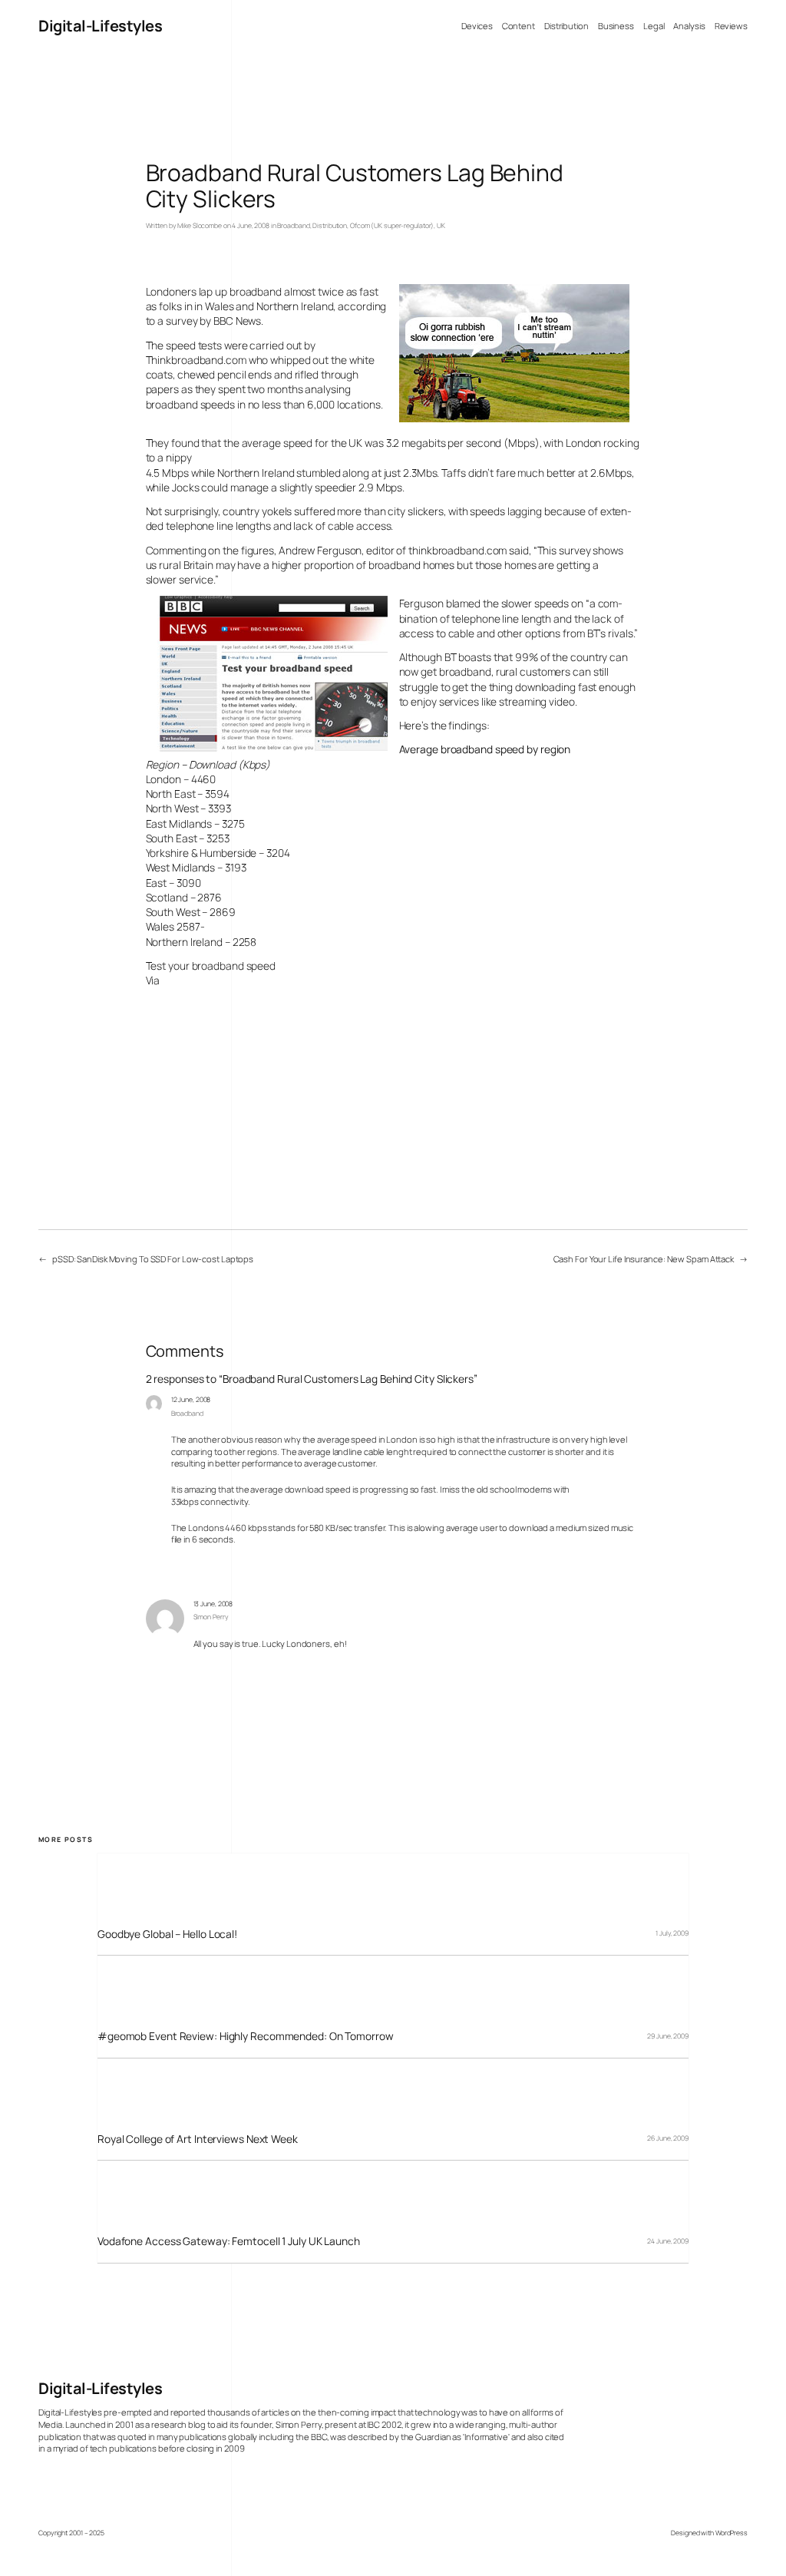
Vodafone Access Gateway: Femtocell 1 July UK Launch (229, 2241)
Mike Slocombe (200, 226)
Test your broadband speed (211, 966)
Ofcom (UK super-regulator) (392, 226)
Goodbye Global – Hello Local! (167, 1934)
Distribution (330, 226)
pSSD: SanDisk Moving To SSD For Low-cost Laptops (153, 1259)
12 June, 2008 (191, 1400)
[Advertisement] (84, 522)
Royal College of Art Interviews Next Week (198, 2139)
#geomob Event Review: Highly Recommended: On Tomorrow (246, 2036)
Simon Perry (211, 1617)
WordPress (732, 2533)
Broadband (293, 226)
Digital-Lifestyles (100, 26)
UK (441, 226)
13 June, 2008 (213, 1604)
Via (153, 980)
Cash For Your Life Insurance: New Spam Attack (644, 1259)
